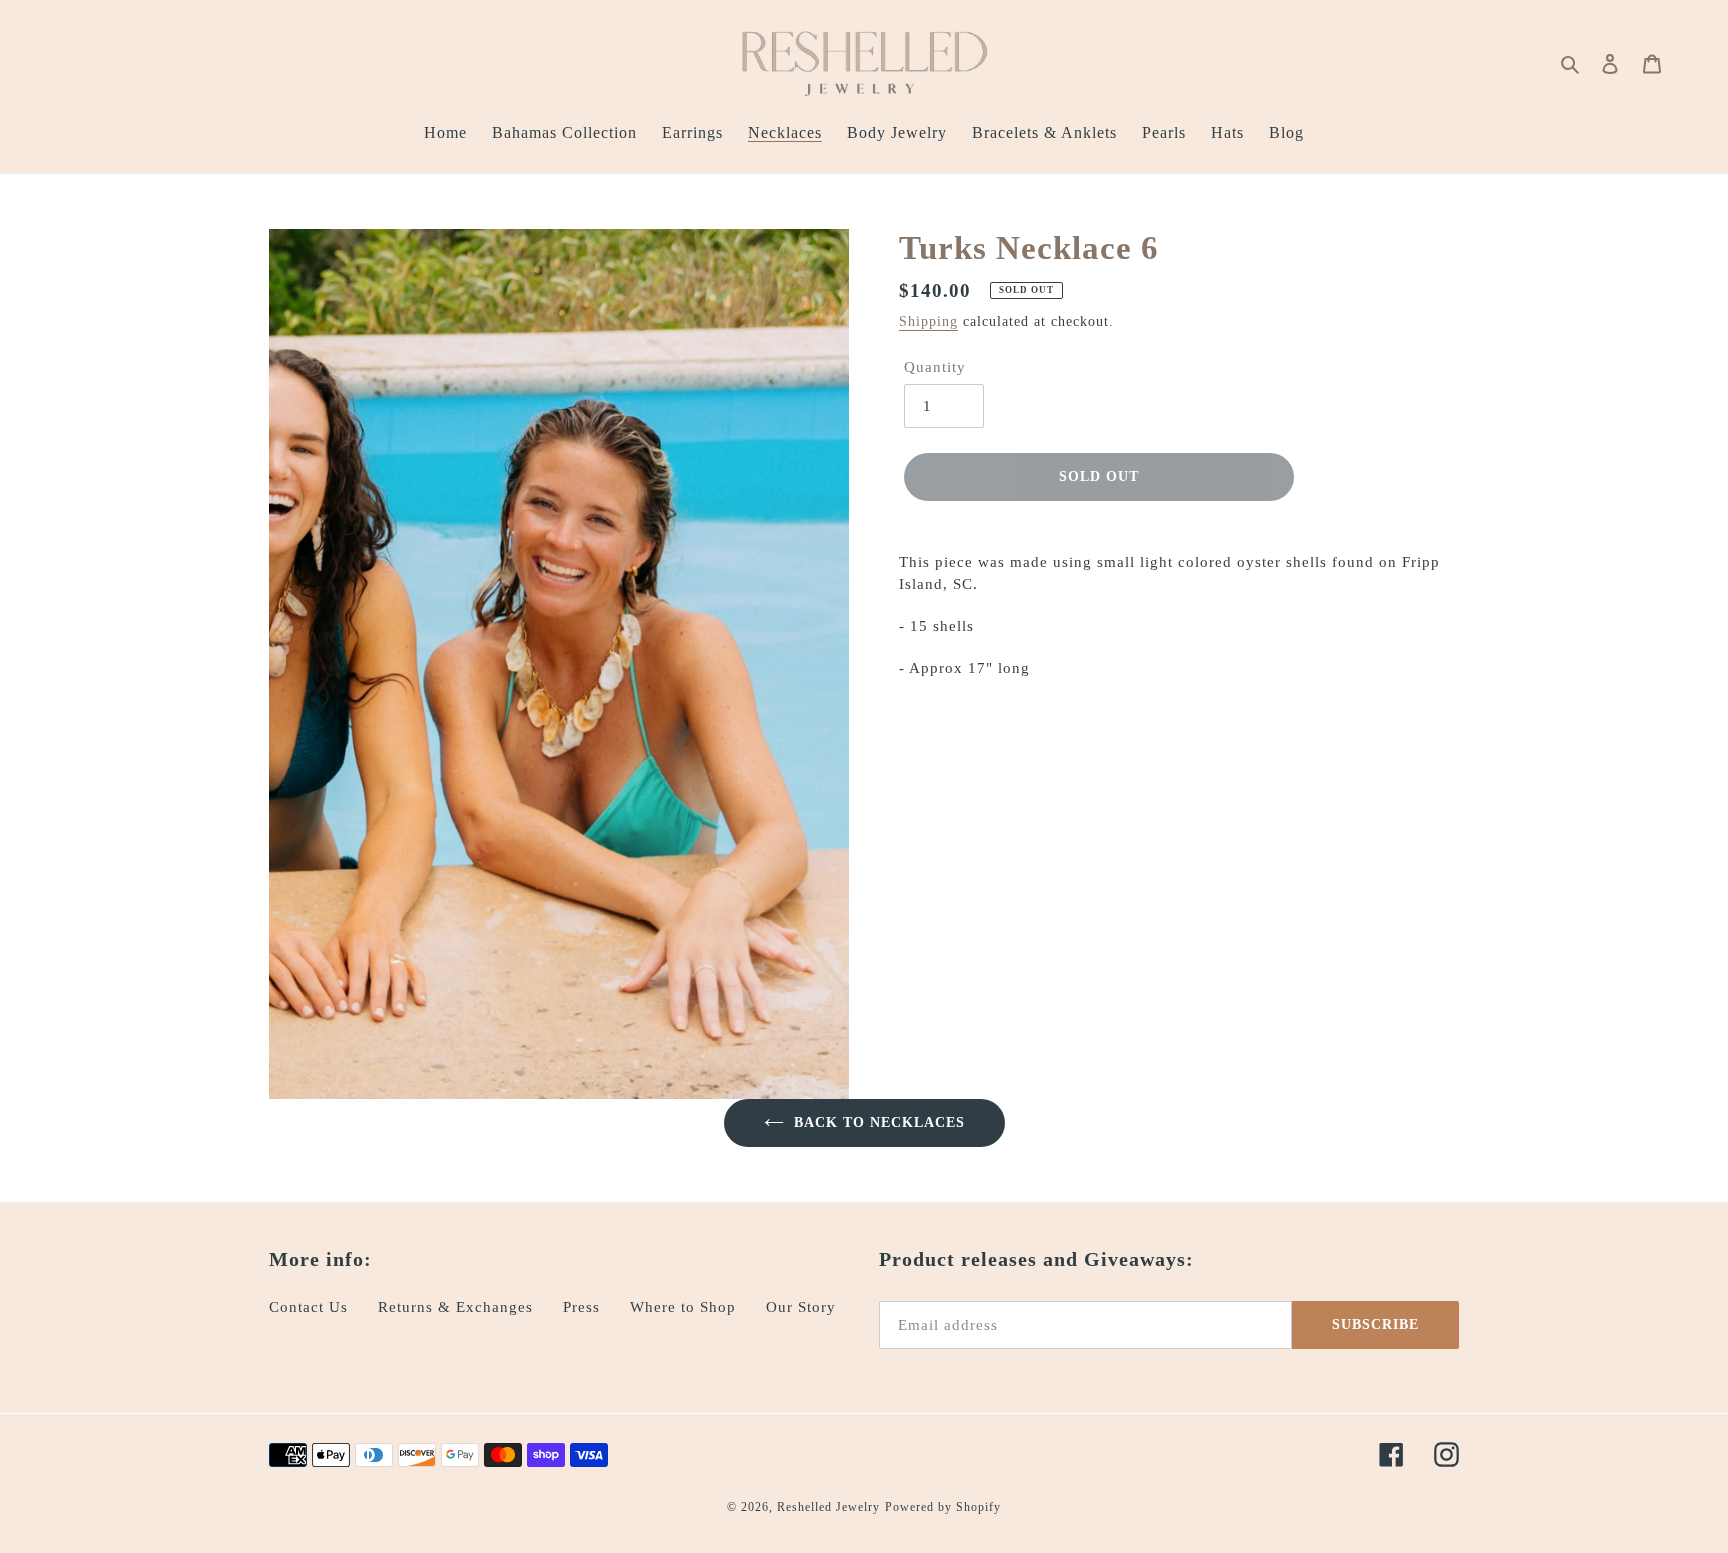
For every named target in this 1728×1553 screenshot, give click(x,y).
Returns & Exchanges (455, 1307)
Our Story (801, 1307)
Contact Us (308, 1307)
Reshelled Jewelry (828, 1507)
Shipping (928, 321)
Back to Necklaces (879, 1122)
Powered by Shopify (943, 1507)
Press (581, 1307)
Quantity (935, 367)
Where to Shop (683, 1307)
